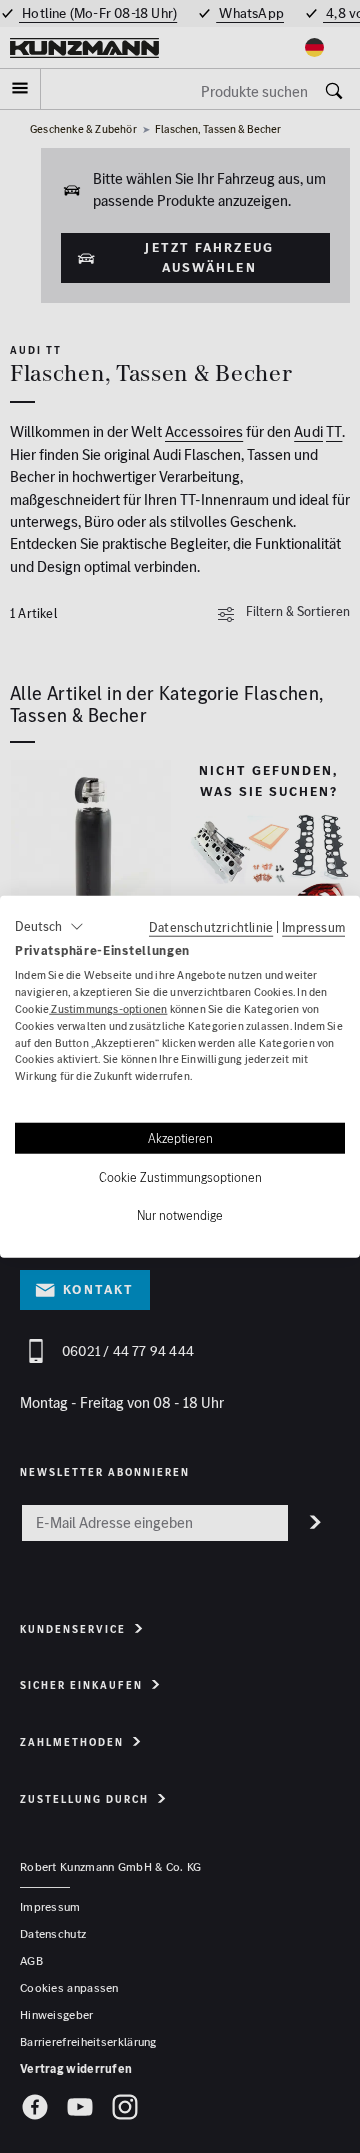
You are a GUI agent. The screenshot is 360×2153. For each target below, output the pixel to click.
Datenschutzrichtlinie (211, 926)
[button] (49, 926)
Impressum (313, 926)
